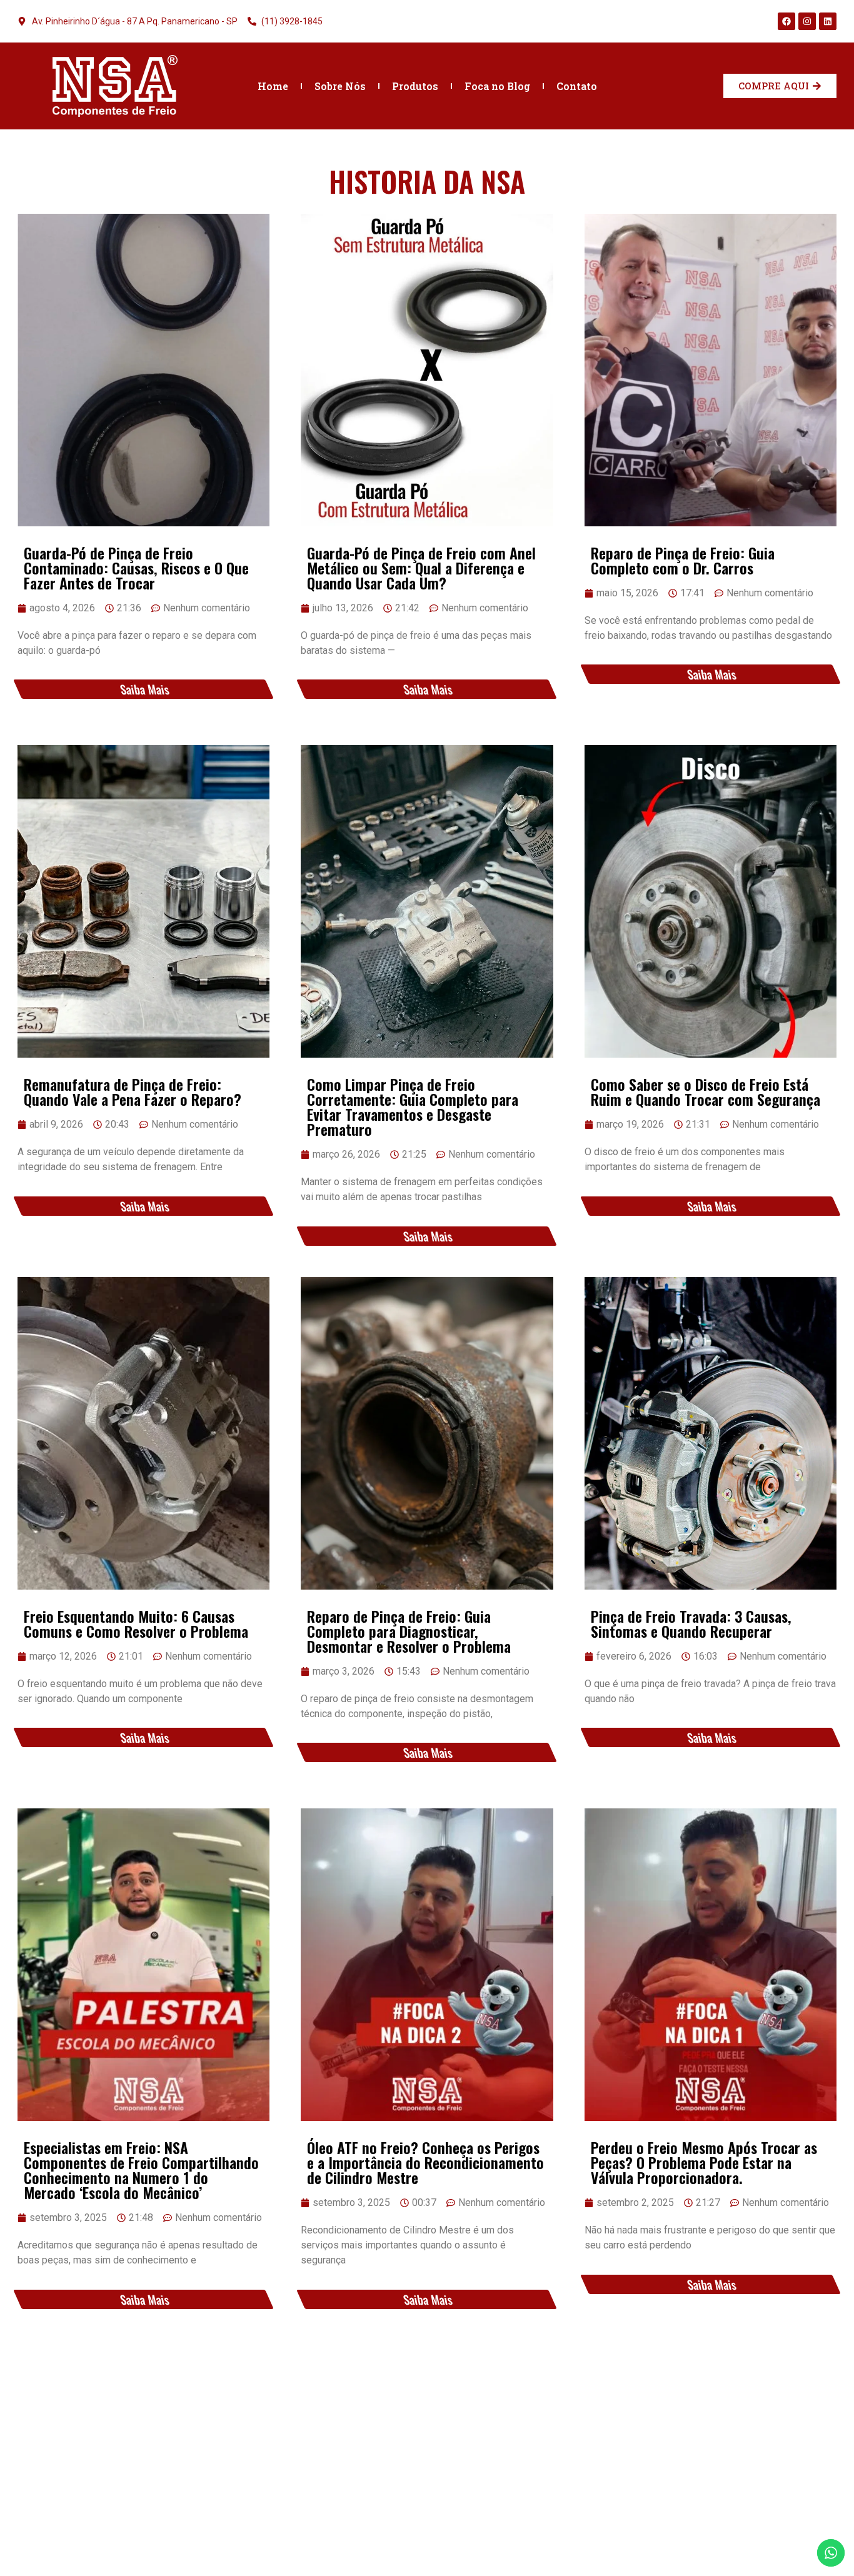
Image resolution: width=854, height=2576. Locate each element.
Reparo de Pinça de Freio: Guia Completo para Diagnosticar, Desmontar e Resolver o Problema (409, 1631)
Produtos (415, 86)
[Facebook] (786, 21)
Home (273, 86)
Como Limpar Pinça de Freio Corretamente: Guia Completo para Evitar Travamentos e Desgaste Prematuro (413, 1106)
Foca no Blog (497, 86)
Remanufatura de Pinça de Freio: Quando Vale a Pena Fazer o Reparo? (133, 1091)
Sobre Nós (340, 86)
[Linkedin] (828, 21)
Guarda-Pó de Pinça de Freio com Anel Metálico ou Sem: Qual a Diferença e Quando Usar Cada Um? (421, 568)
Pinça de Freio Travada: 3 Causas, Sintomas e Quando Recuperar (691, 1623)
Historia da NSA (427, 181)
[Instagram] (807, 21)
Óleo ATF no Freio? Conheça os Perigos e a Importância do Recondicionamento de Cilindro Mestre (425, 2162)
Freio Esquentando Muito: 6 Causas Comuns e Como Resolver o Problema (136, 1623)
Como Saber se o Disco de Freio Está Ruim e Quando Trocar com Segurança (706, 1091)
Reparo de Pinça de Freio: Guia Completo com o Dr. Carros (683, 560)
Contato (577, 86)
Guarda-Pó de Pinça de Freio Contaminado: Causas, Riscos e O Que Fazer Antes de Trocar (136, 568)
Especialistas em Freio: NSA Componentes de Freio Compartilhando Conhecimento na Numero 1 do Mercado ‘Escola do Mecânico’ (141, 2170)
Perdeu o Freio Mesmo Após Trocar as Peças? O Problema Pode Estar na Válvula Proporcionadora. (704, 2162)
